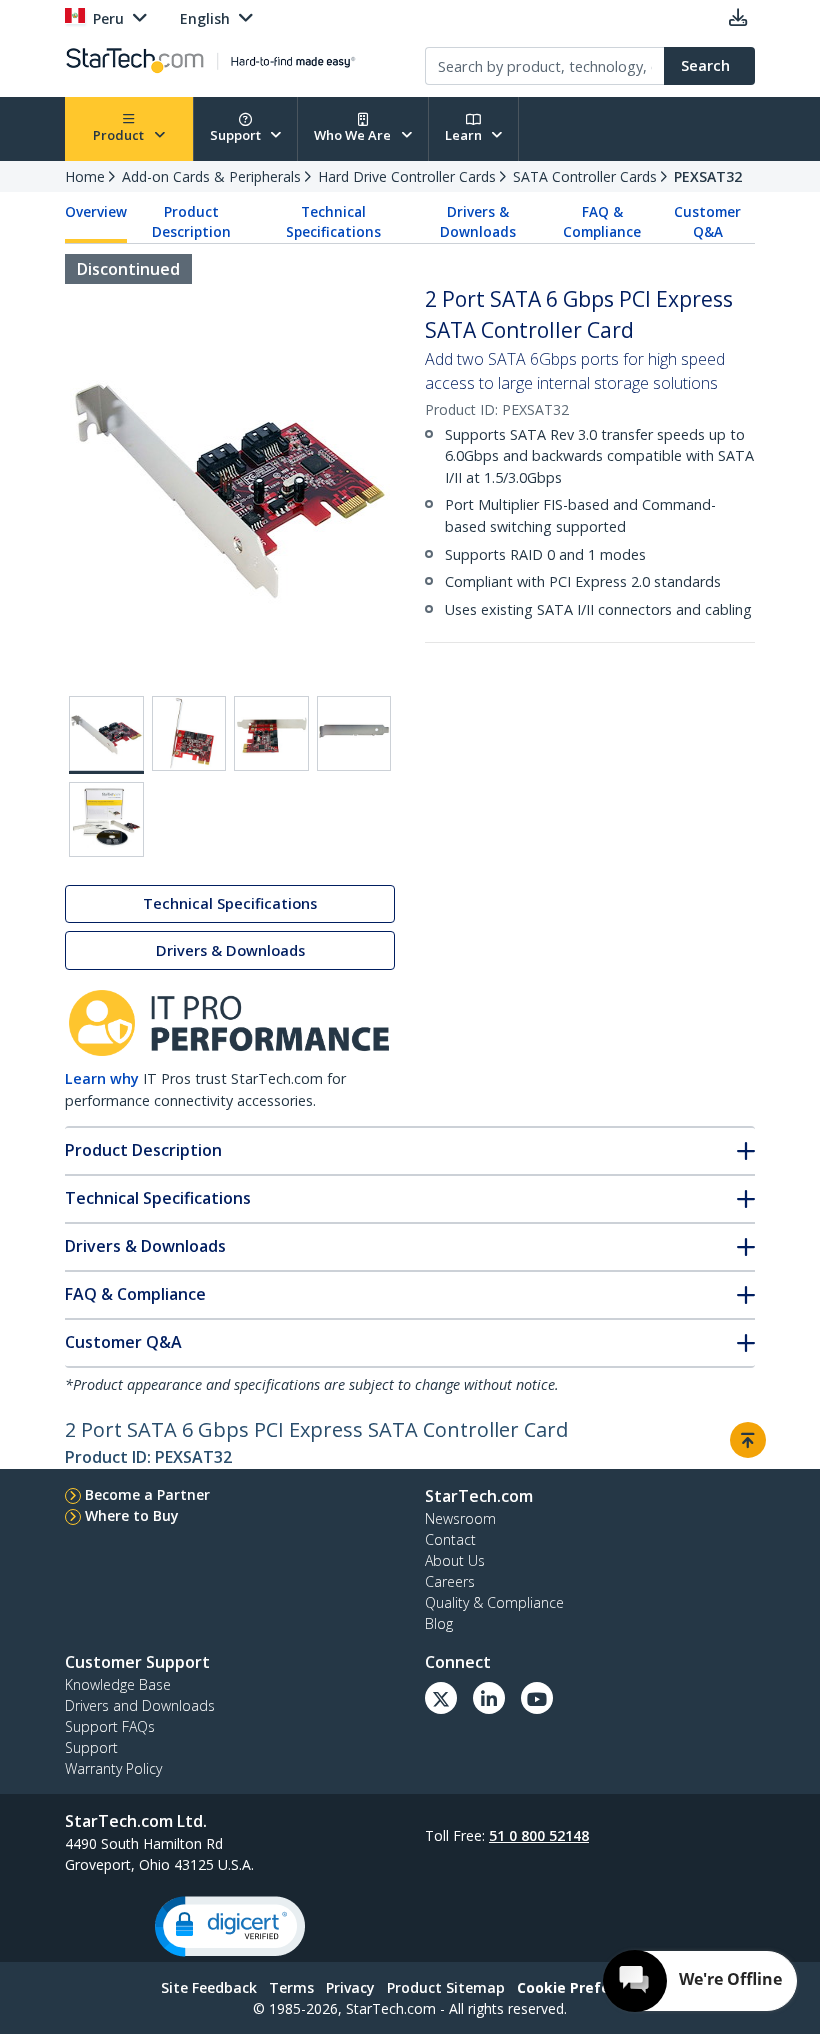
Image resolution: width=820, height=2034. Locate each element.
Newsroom (460, 1518)
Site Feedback (209, 1987)
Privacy (350, 1987)
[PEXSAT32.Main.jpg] (106, 735)
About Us (455, 1560)
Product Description (191, 222)
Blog (439, 1623)
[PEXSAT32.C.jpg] (271, 733)
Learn (465, 135)
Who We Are (354, 135)
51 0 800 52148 (539, 1835)
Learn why (102, 1078)
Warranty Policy (113, 1768)
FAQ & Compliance (602, 222)
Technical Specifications (333, 222)
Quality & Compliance (494, 1602)
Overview (96, 212)
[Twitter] (441, 1698)
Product (120, 135)
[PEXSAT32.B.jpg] (189, 733)
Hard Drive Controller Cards (407, 176)
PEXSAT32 (708, 176)
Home (85, 176)
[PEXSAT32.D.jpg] (354, 733)
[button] (230, 1926)
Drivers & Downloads (478, 222)
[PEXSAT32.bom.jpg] (106, 819)
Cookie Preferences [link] (588, 1987)
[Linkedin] (489, 1698)
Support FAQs (110, 1726)
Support (237, 135)
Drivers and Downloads (140, 1705)
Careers (450, 1581)
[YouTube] (537, 1698)
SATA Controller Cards (585, 176)
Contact (450, 1539)
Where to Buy (132, 1515)
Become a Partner (147, 1494)
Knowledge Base (118, 1684)
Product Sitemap (446, 1987)
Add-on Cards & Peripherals (211, 176)
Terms (291, 1987)
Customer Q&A (707, 222)
